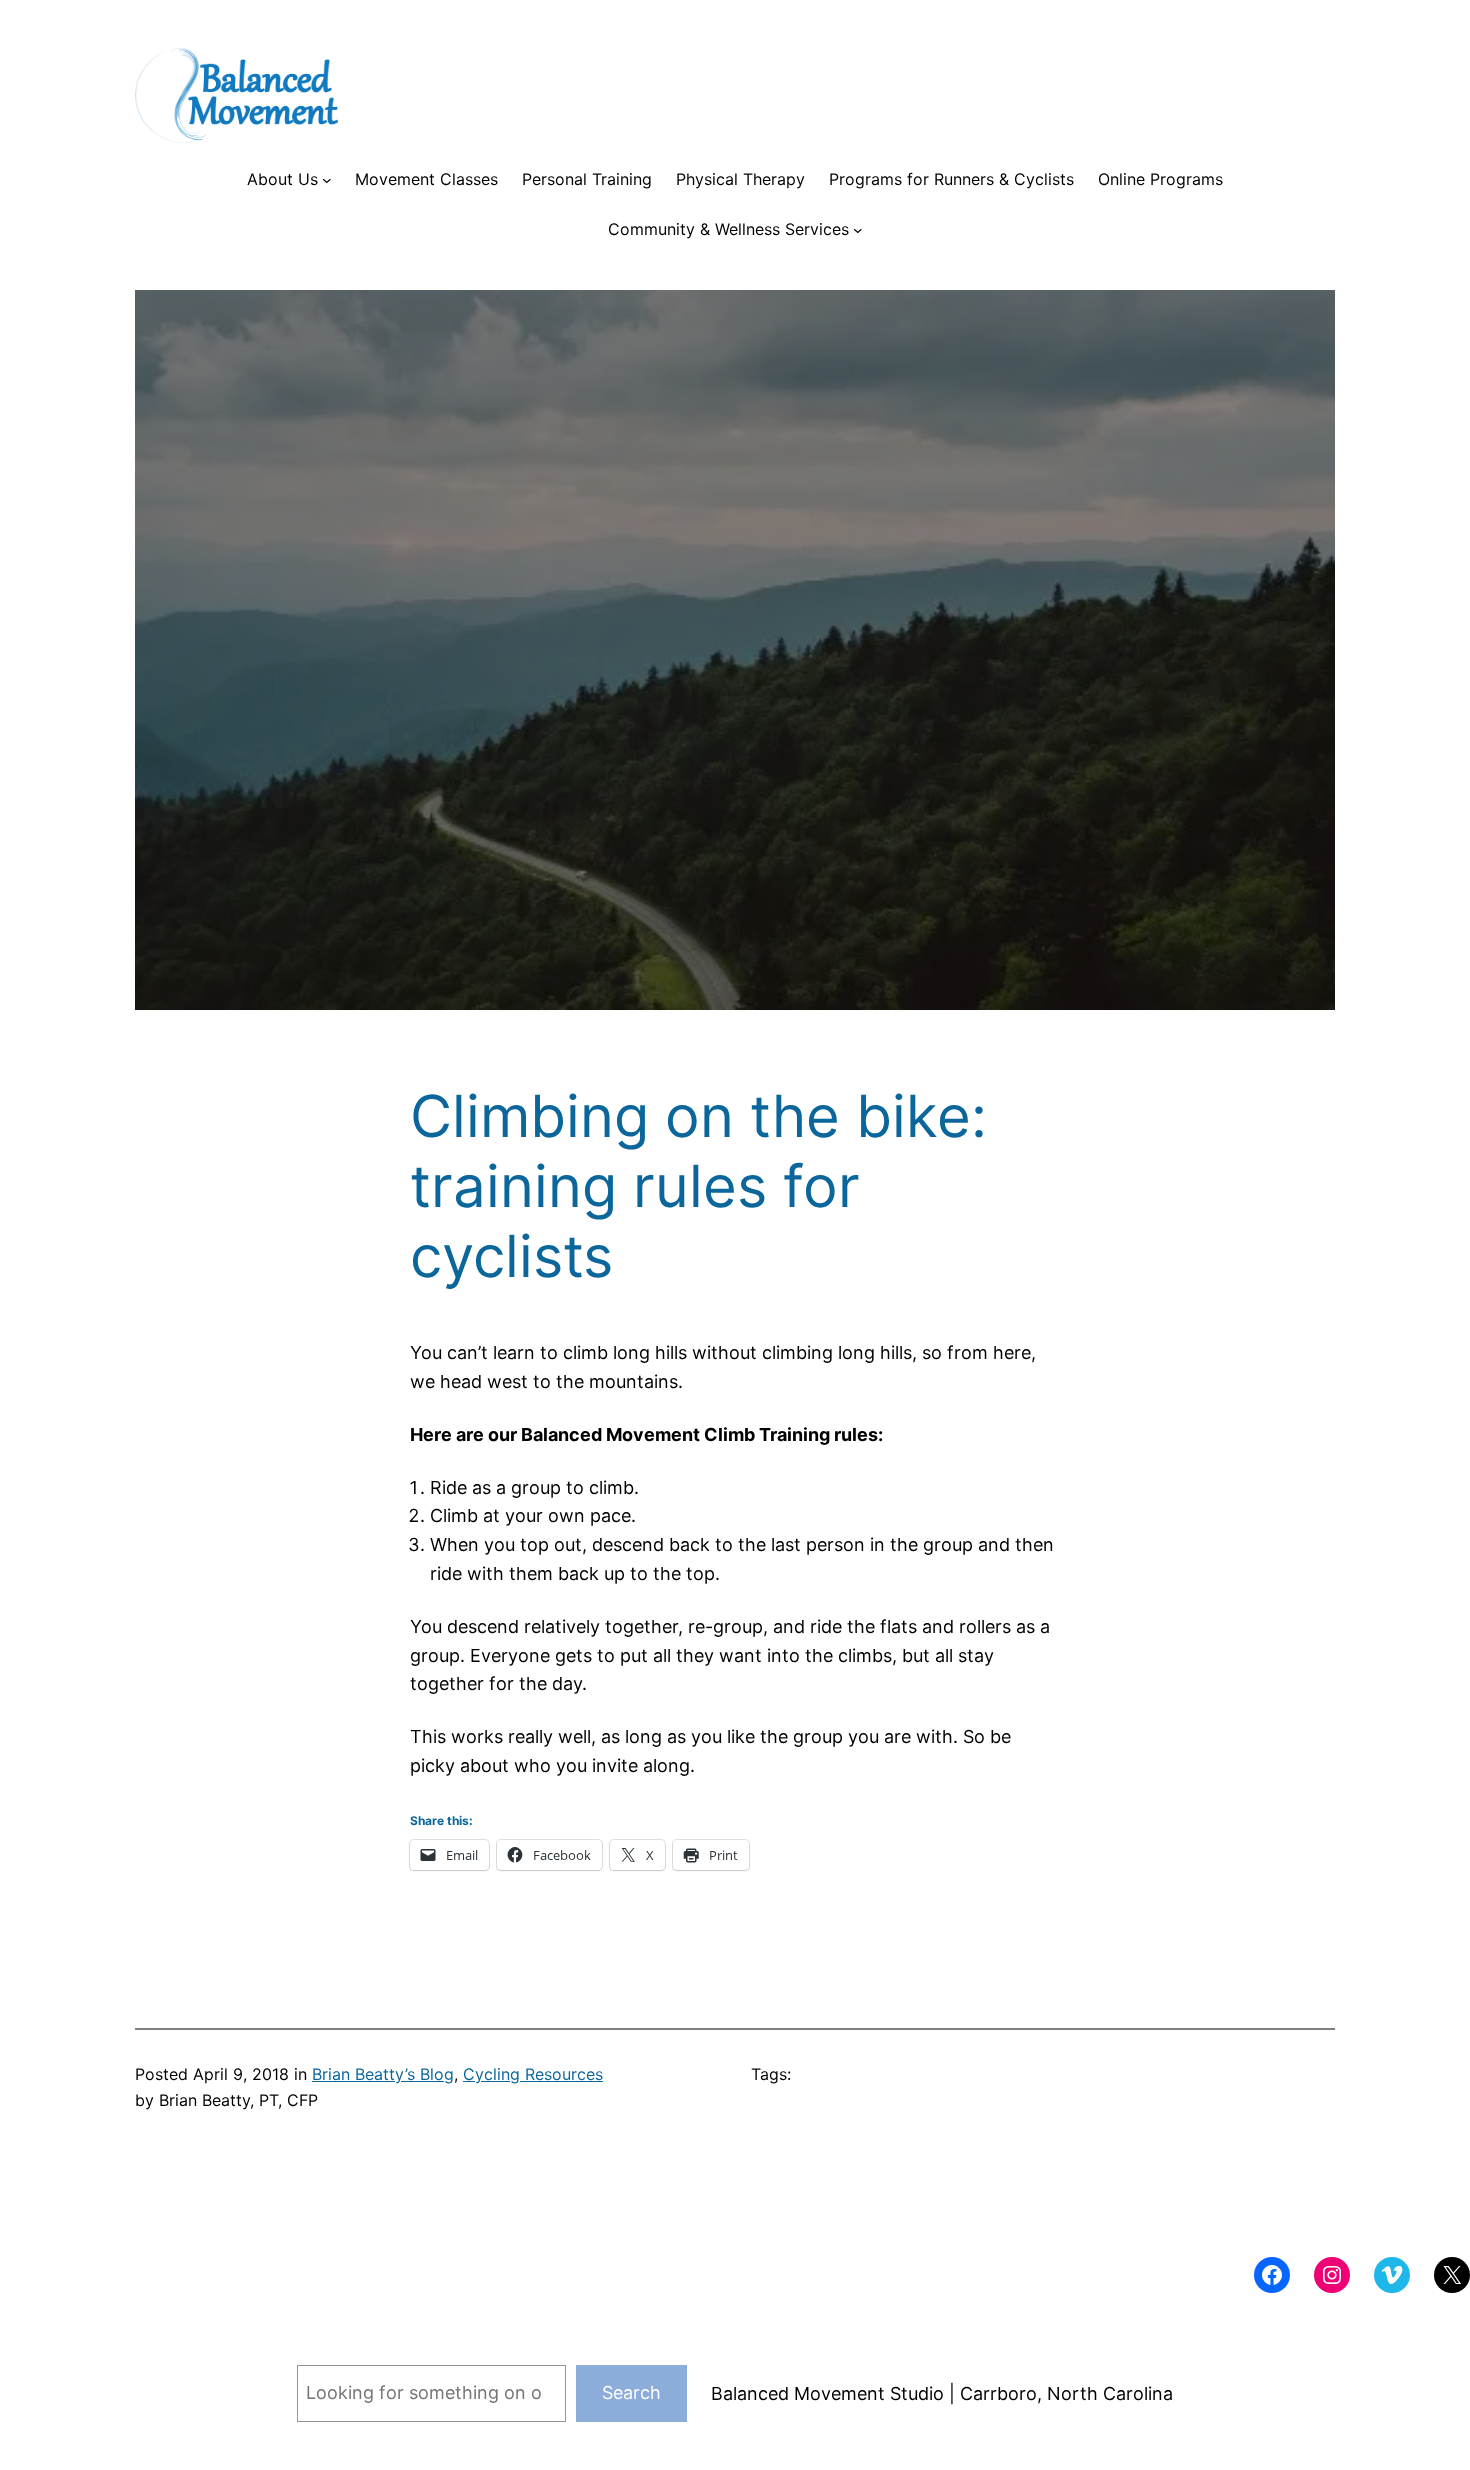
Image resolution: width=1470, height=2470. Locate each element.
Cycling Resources (533, 2074)
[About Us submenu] (327, 180)
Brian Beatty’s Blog (383, 2074)
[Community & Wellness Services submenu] (858, 230)
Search (631, 2392)
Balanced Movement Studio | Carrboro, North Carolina (942, 2393)
